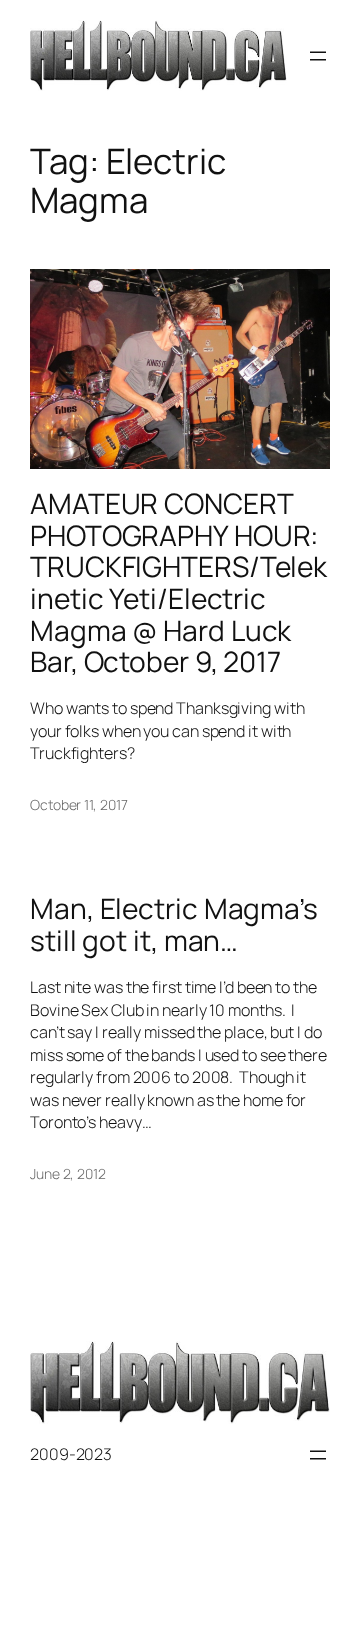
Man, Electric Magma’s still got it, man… (174, 924)
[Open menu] (318, 56)
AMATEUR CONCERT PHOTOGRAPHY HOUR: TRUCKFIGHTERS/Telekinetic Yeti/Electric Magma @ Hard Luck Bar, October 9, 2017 (178, 583)
